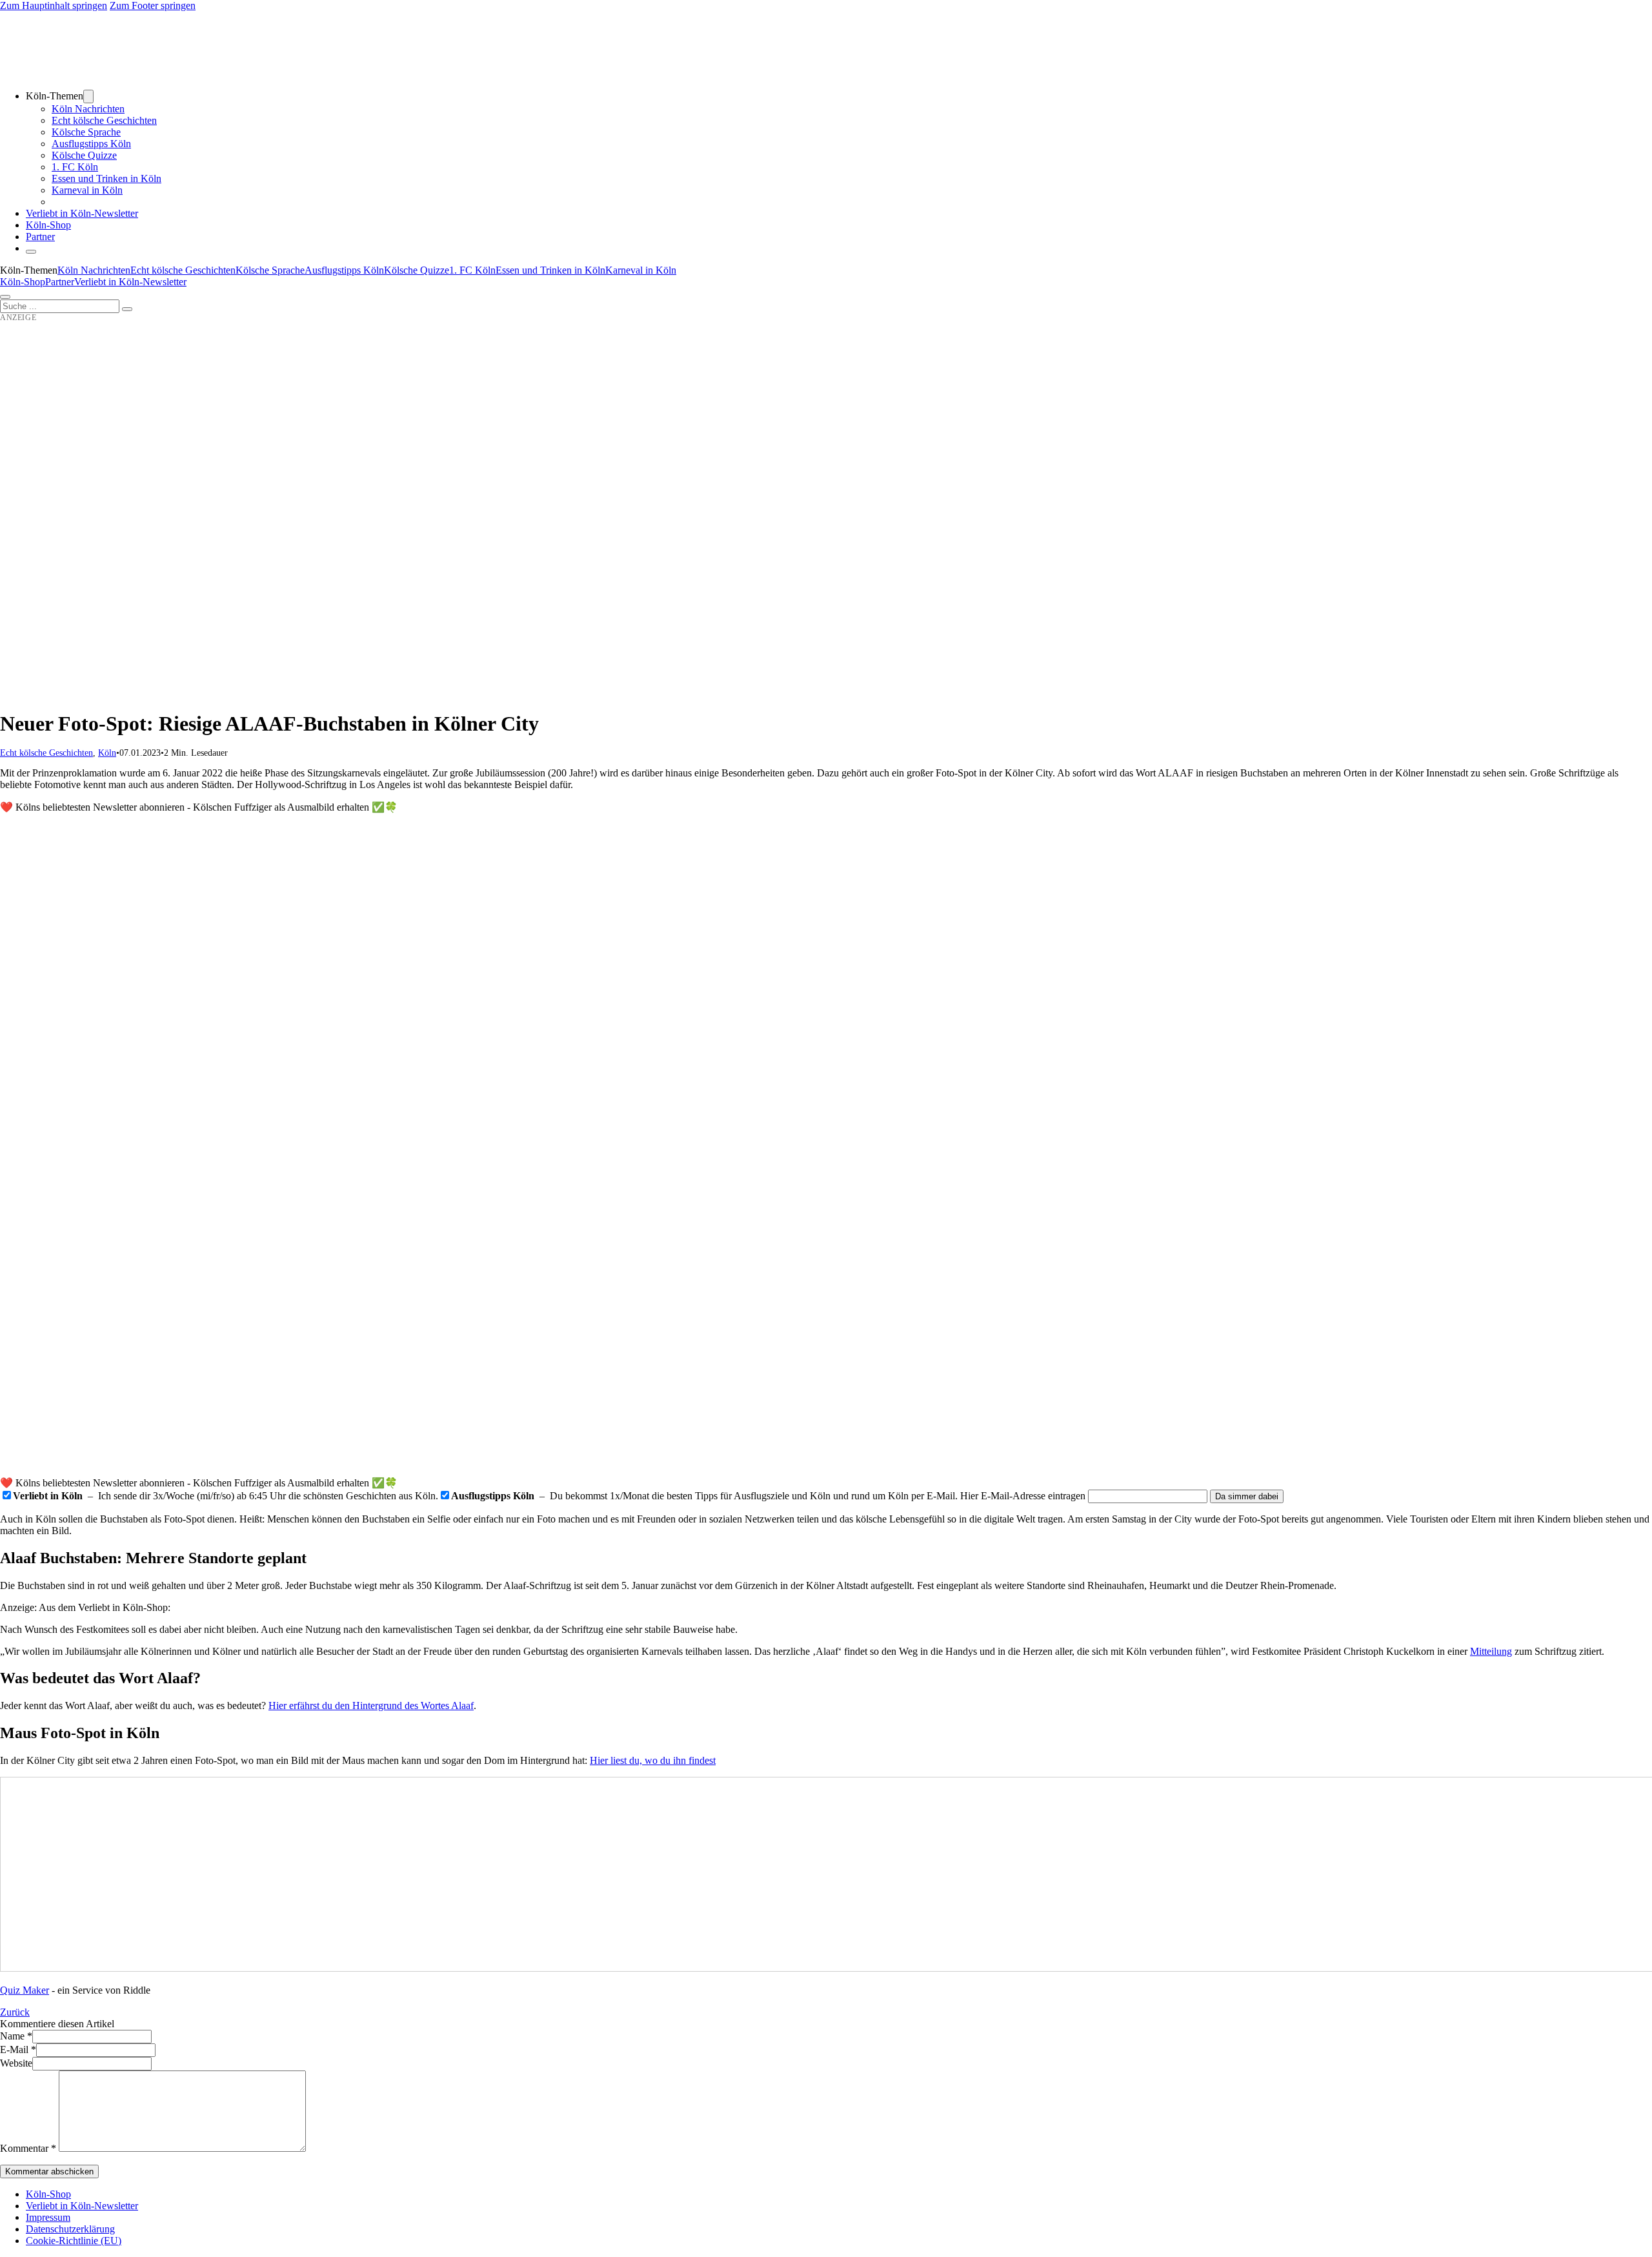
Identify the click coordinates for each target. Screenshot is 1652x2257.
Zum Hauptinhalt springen (54, 5)
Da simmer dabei (1247, 1496)
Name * (16, 2036)
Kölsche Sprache (86, 132)
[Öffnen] (5, 297)
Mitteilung (1491, 1651)
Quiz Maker (25, 1990)
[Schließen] (31, 252)
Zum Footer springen (153, 5)
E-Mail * (18, 2050)
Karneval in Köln (87, 190)
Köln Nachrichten (88, 109)
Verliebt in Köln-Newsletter (82, 213)
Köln (107, 753)
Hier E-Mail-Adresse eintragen (1023, 1496)
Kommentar (28, 2148)
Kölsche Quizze (84, 155)
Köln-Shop (23, 282)
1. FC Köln (75, 167)
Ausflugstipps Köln (91, 144)
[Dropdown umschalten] (88, 96)
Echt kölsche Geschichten (104, 120)
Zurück (15, 2012)
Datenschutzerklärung (70, 2229)
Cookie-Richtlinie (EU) (74, 2241)
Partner (40, 237)
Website (16, 2063)
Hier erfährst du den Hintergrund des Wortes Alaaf (371, 1705)
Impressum (48, 2217)
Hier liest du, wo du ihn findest (653, 1760)
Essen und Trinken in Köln (106, 178)
